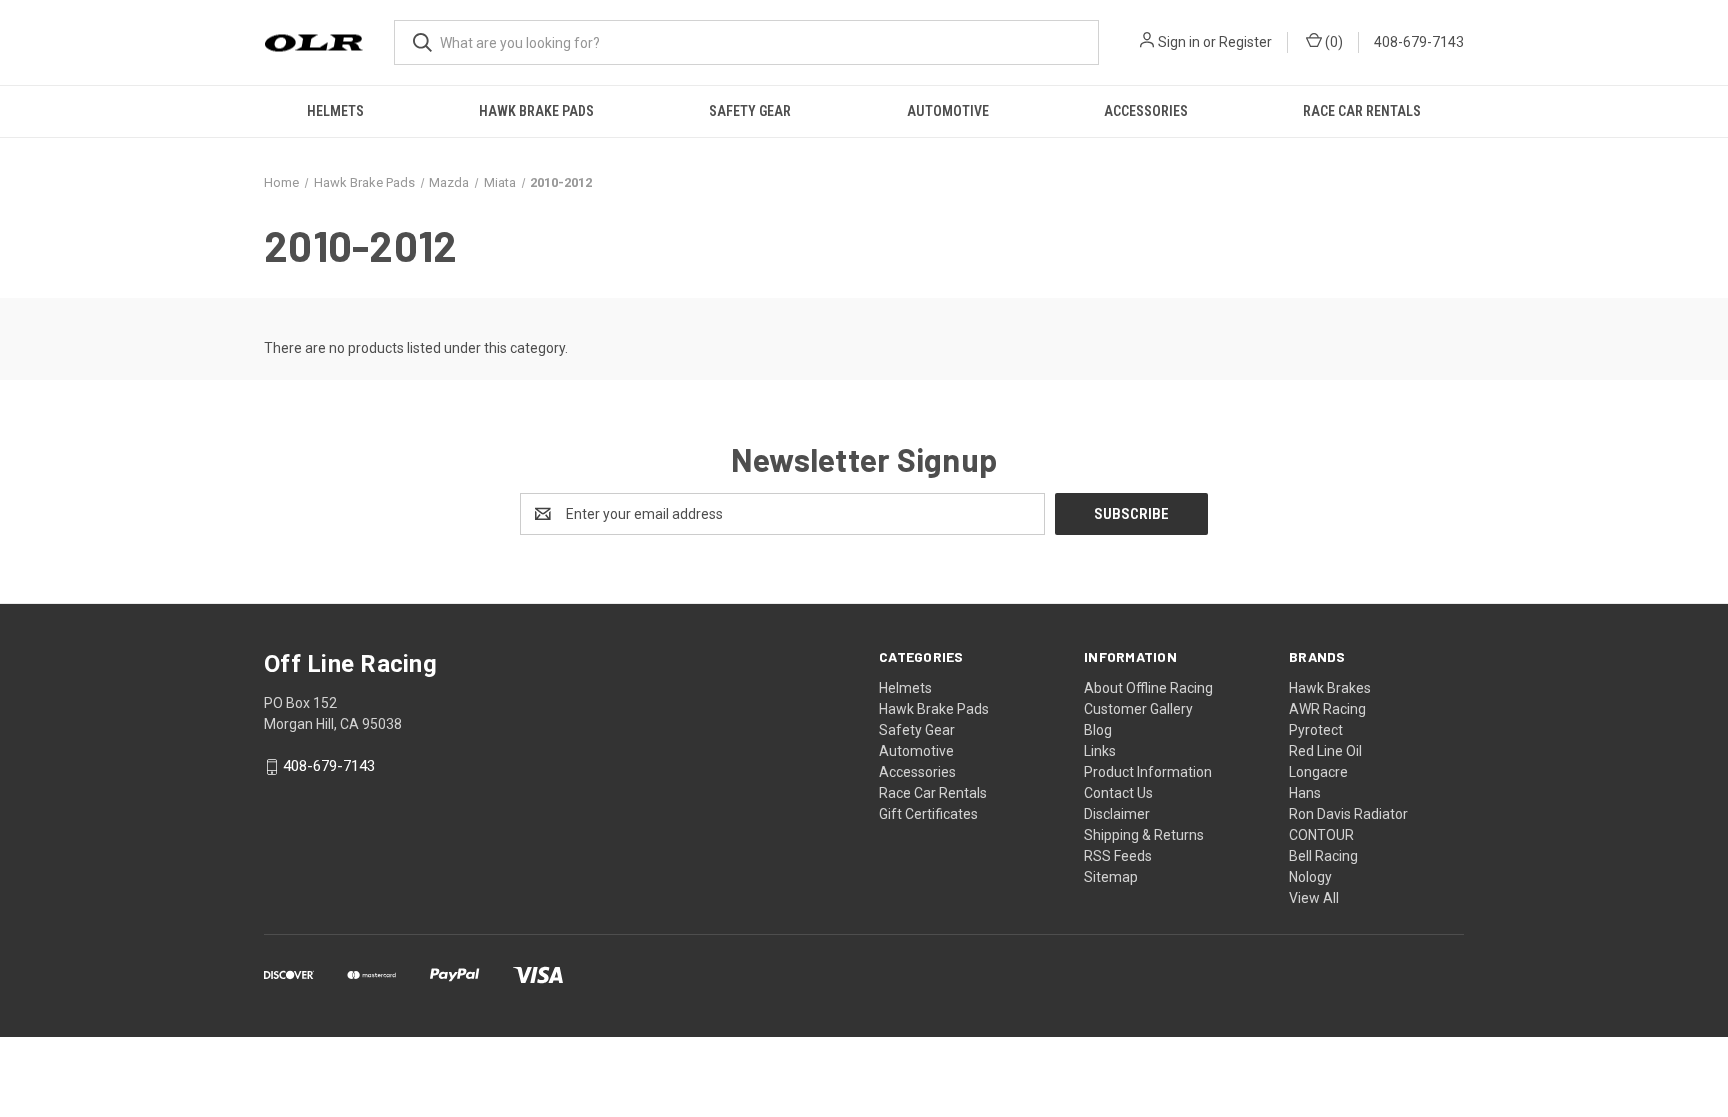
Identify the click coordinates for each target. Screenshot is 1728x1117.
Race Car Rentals (1362, 111)
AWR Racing (1327, 709)
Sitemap (1111, 877)
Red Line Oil (1325, 751)
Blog (1098, 730)
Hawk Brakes (1330, 688)
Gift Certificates (928, 814)
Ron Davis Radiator (1348, 814)
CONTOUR (1321, 835)
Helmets (335, 111)
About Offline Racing (1148, 688)
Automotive (948, 111)
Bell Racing (1323, 856)
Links (1100, 751)
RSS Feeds (1118, 856)
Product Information (1148, 772)
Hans (1305, 793)
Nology (1310, 877)
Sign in (1179, 42)
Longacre (1318, 772)
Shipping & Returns (1144, 835)
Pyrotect (1316, 730)
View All (1314, 898)
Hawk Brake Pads (536, 111)
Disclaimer (1117, 814)
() (1332, 42)
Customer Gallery (1138, 709)
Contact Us (1118, 793)
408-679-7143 (1419, 42)
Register (1245, 42)
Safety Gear (750, 111)
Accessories (1146, 111)
